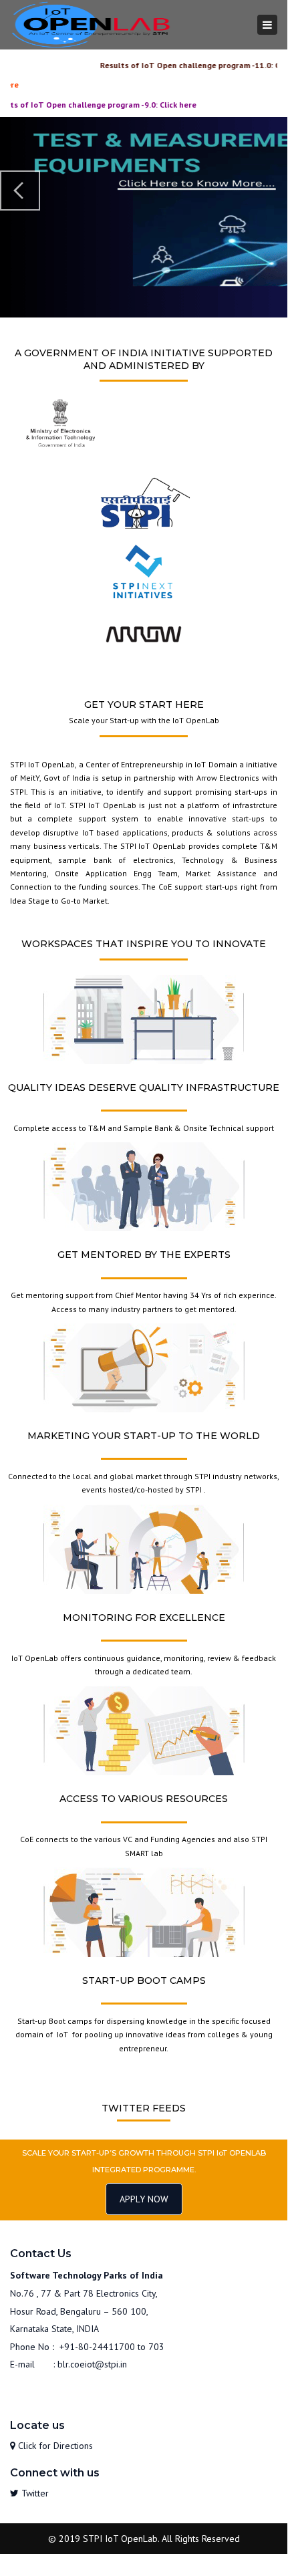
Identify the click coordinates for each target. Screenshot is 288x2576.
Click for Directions (54, 2446)
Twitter (34, 2493)
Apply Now (144, 2199)
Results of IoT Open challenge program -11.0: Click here (171, 65)
